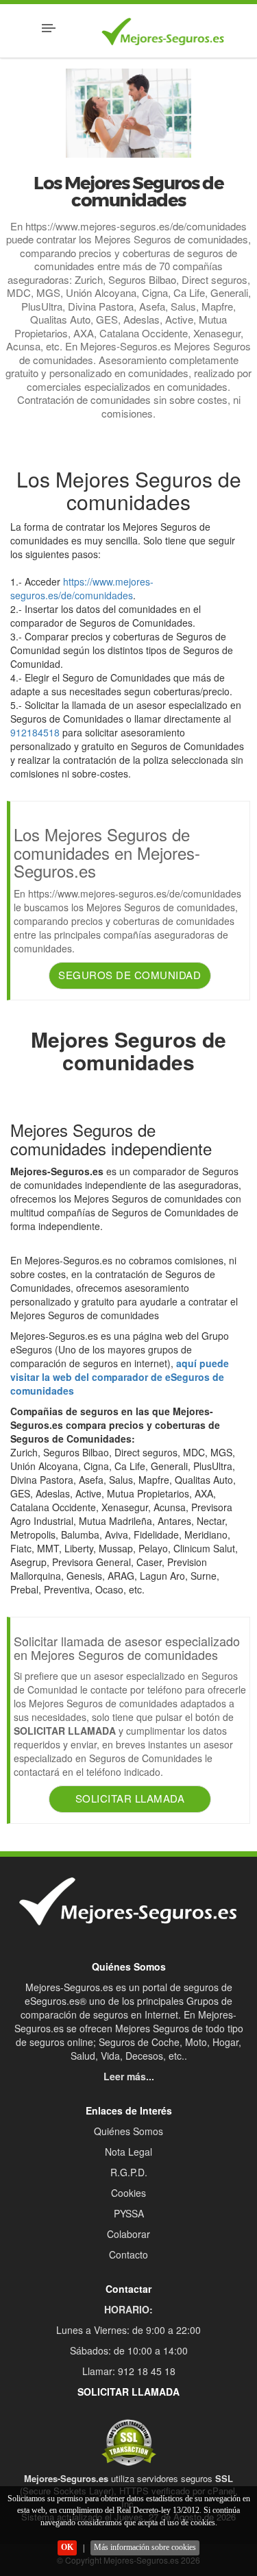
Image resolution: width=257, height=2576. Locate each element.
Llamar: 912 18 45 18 (129, 2371)
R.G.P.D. (129, 2172)
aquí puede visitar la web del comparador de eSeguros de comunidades (120, 1377)
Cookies (128, 2193)
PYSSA (129, 2213)
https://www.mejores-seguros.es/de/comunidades (82, 588)
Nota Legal (128, 2152)
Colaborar (128, 2234)
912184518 (35, 732)
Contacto (128, 2254)
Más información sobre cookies (145, 2547)
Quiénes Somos (128, 2131)
